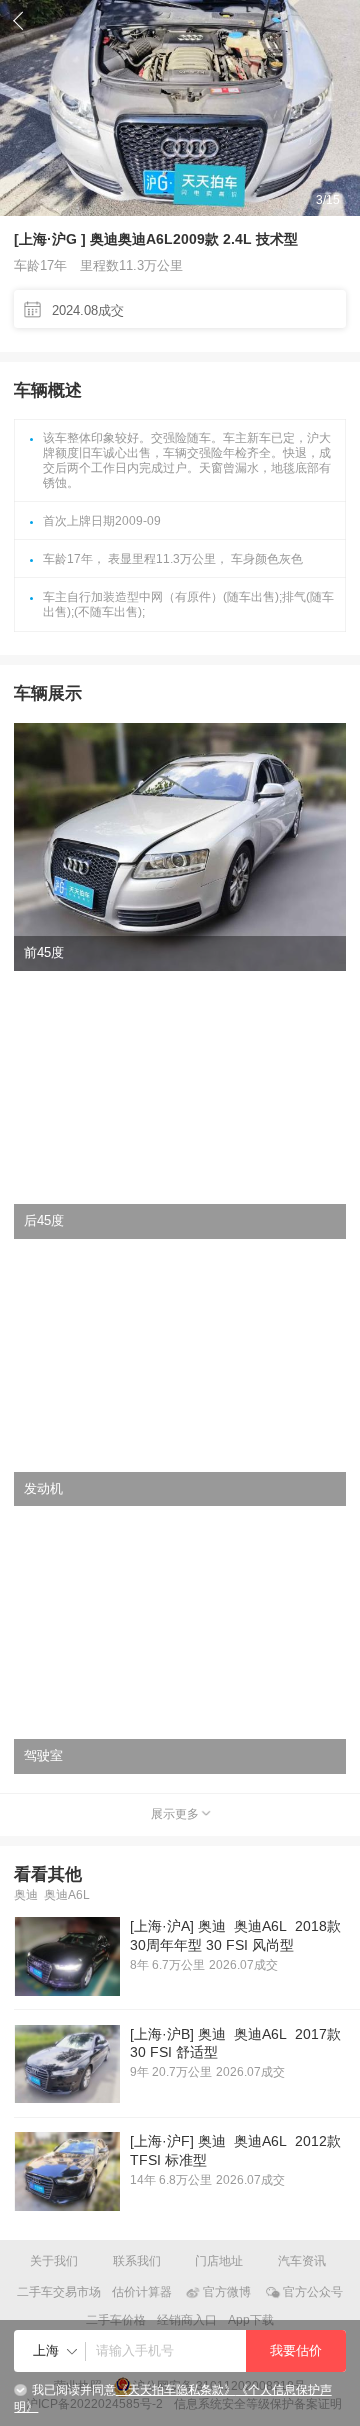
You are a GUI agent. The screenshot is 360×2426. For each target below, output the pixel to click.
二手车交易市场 (59, 2292)
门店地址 (219, 2261)
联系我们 (137, 2261)
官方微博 (227, 2292)
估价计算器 (142, 2292)
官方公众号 (313, 2292)
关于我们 (54, 2261)
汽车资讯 (302, 2261)
